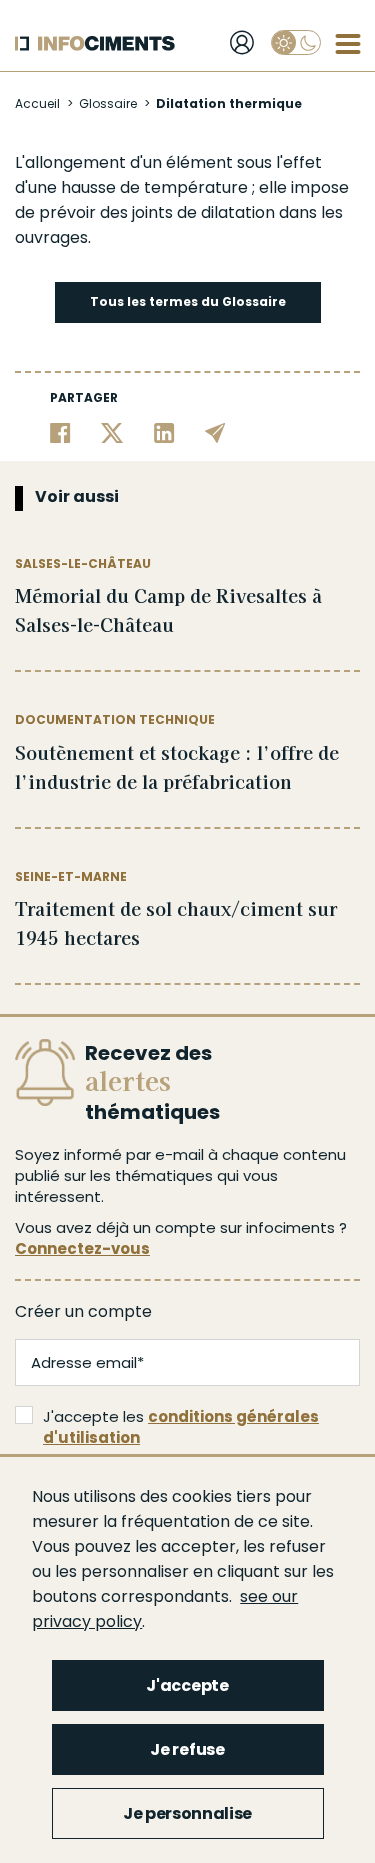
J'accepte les (181, 1427)
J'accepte (187, 1685)
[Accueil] (95, 43)
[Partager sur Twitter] (112, 432)
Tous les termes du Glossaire (188, 301)
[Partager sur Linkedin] (164, 432)
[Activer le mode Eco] (296, 42)
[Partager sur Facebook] (60, 432)
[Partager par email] (215, 432)
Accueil (37, 103)
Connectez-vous (82, 1248)
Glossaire (108, 103)
